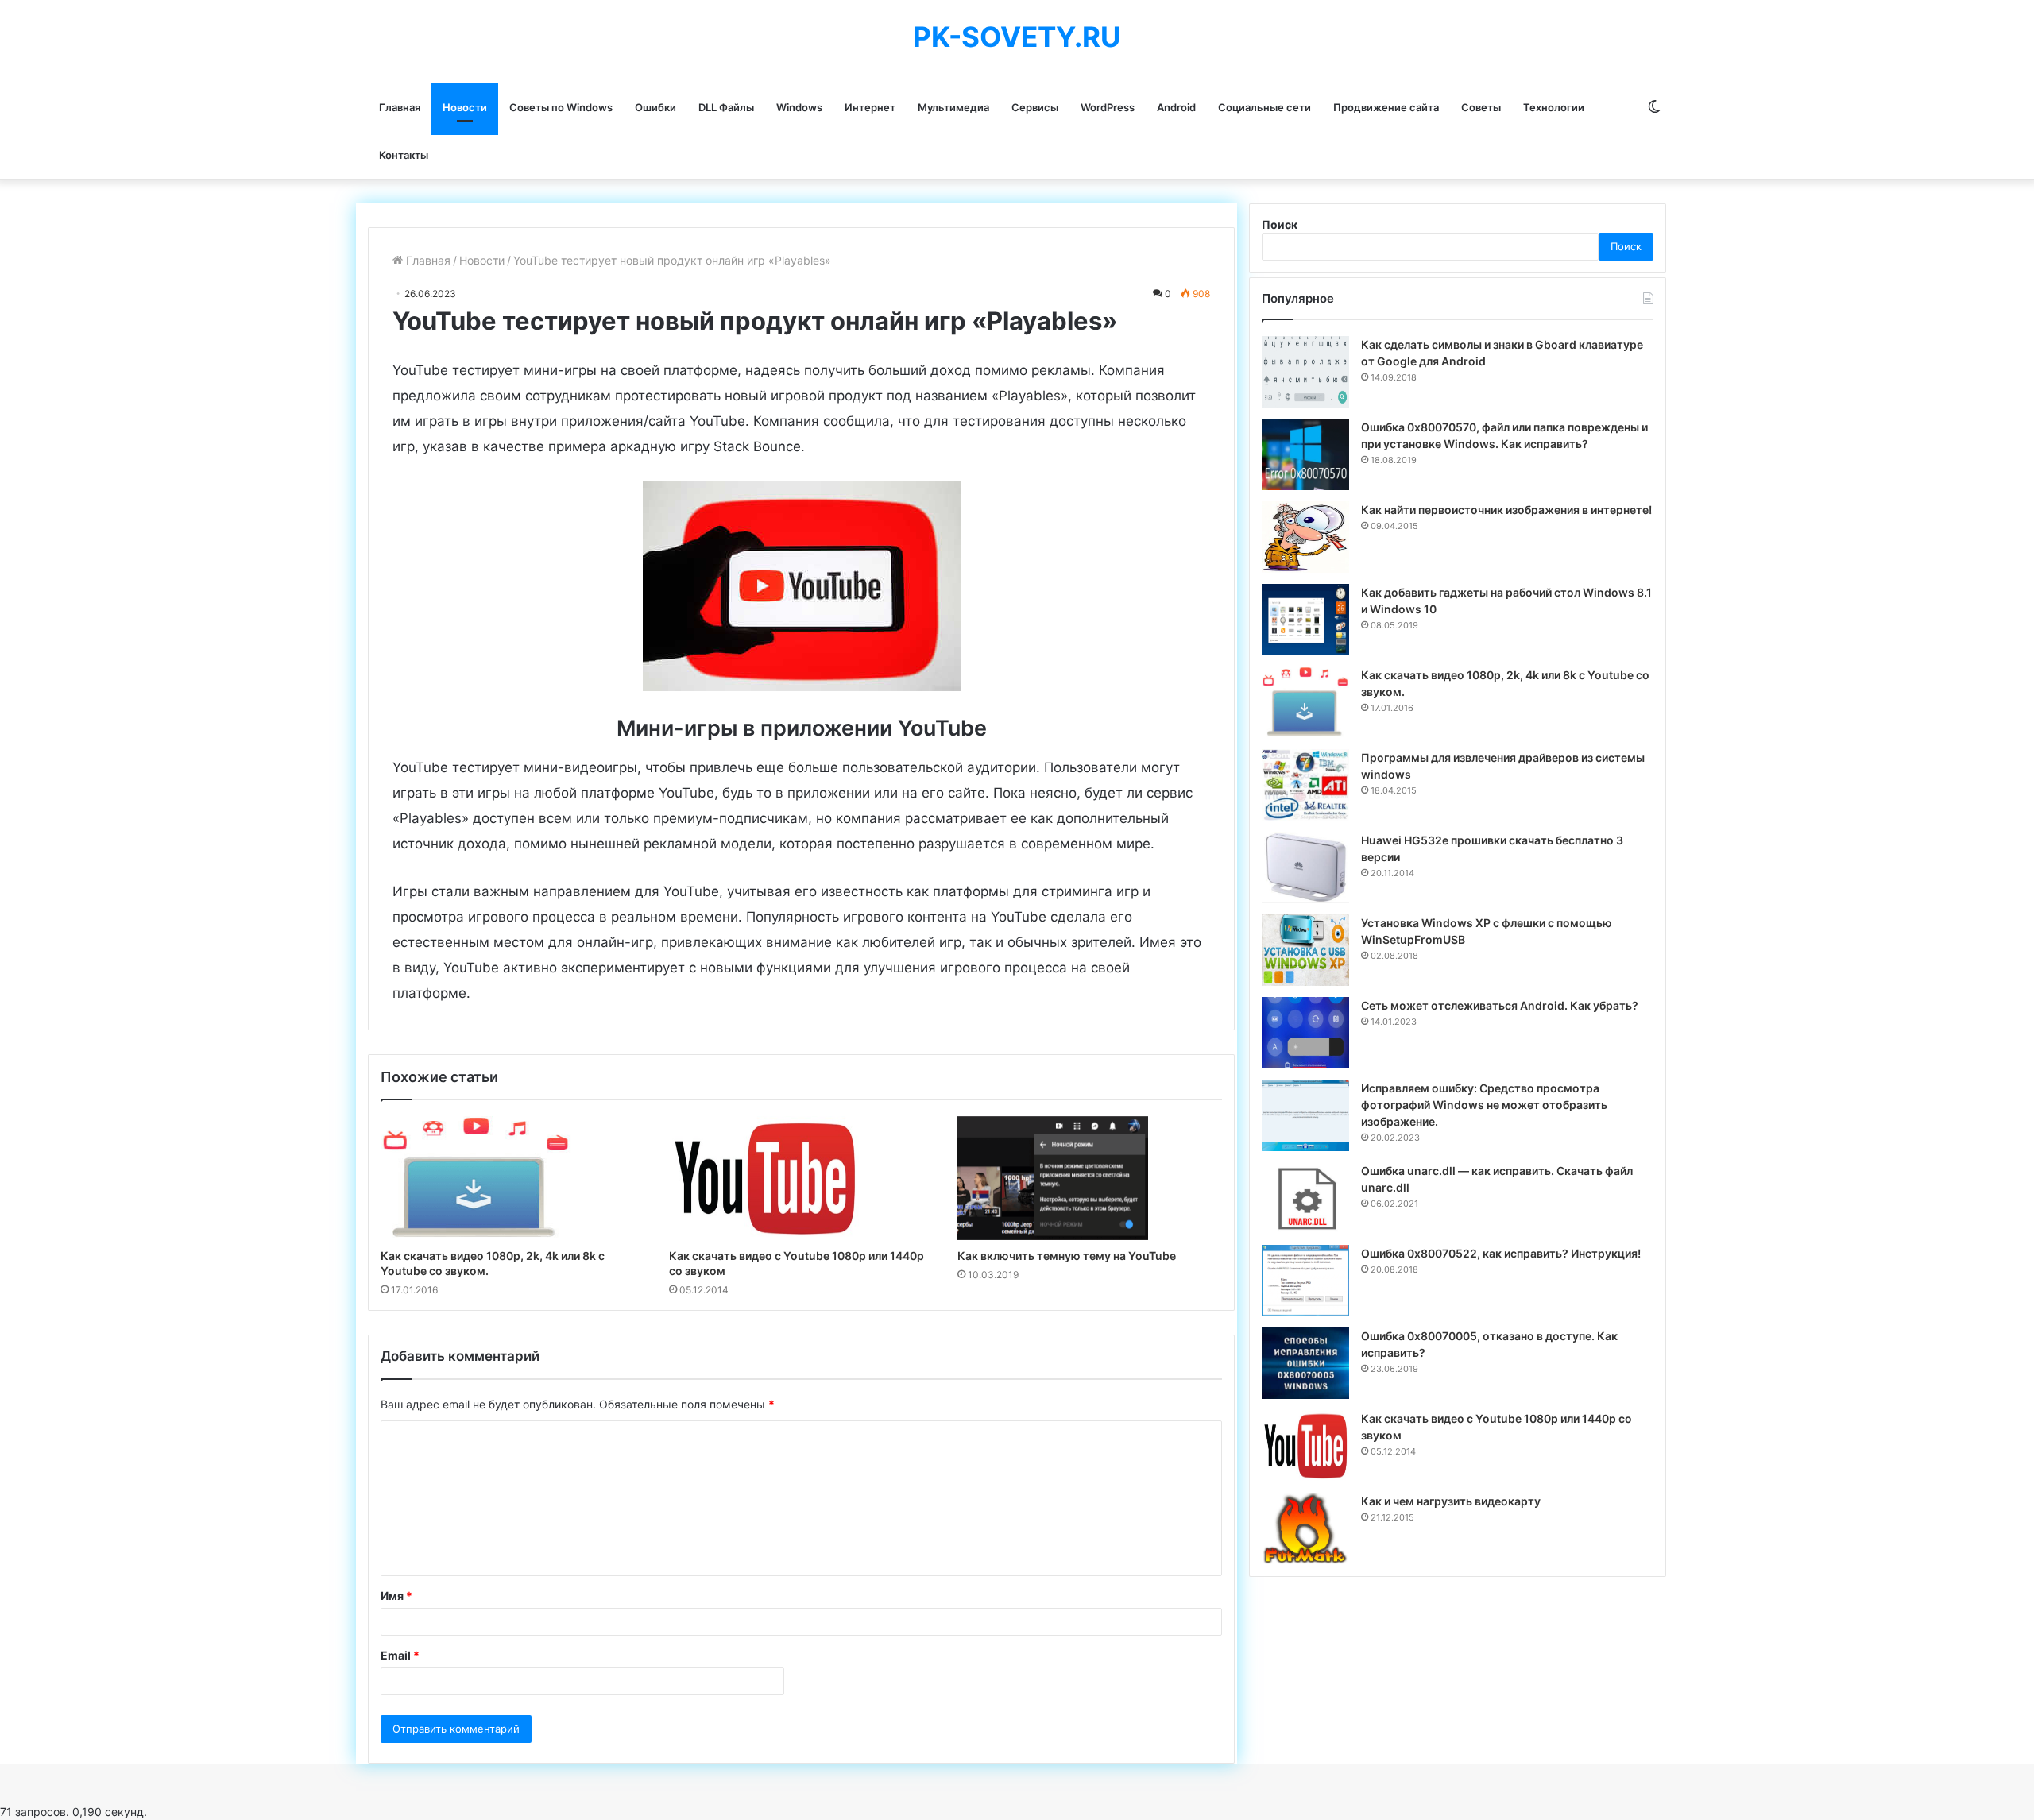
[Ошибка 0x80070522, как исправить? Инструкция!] (1305, 1281)
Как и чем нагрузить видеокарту (1451, 1501)
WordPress (1108, 107)
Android (1176, 107)
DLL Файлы (726, 107)
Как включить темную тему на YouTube (1067, 1256)
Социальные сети (1264, 107)
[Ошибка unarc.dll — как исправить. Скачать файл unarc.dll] (1305, 1198)
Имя (396, 1596)
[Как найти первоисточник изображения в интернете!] (1305, 537)
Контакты (404, 155)
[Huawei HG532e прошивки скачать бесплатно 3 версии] (1305, 867)
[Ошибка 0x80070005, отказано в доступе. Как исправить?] (1305, 1363)
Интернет (870, 107)
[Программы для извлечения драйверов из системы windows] (1305, 785)
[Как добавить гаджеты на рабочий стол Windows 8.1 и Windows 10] (1305, 620)
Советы (1481, 107)
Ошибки (655, 107)
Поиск (1280, 224)
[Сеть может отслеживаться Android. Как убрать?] (1305, 1033)
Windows (799, 107)
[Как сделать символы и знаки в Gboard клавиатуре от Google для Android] (1305, 372)
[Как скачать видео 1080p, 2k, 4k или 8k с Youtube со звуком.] (513, 1178)
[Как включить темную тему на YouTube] (1090, 1178)
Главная (400, 107)
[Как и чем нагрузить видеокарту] (1305, 1528)
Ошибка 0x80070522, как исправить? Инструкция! (1501, 1253)
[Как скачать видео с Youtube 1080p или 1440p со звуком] (801, 1178)
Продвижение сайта (1386, 107)
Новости (465, 107)
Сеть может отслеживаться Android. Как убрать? (1500, 1005)
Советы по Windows (561, 107)
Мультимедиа (953, 107)
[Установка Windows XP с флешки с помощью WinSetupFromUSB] (1305, 950)
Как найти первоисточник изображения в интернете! (1506, 510)
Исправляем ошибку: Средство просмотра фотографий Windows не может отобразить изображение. (1484, 1105)
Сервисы (1035, 107)
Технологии (1554, 107)
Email (400, 1655)
